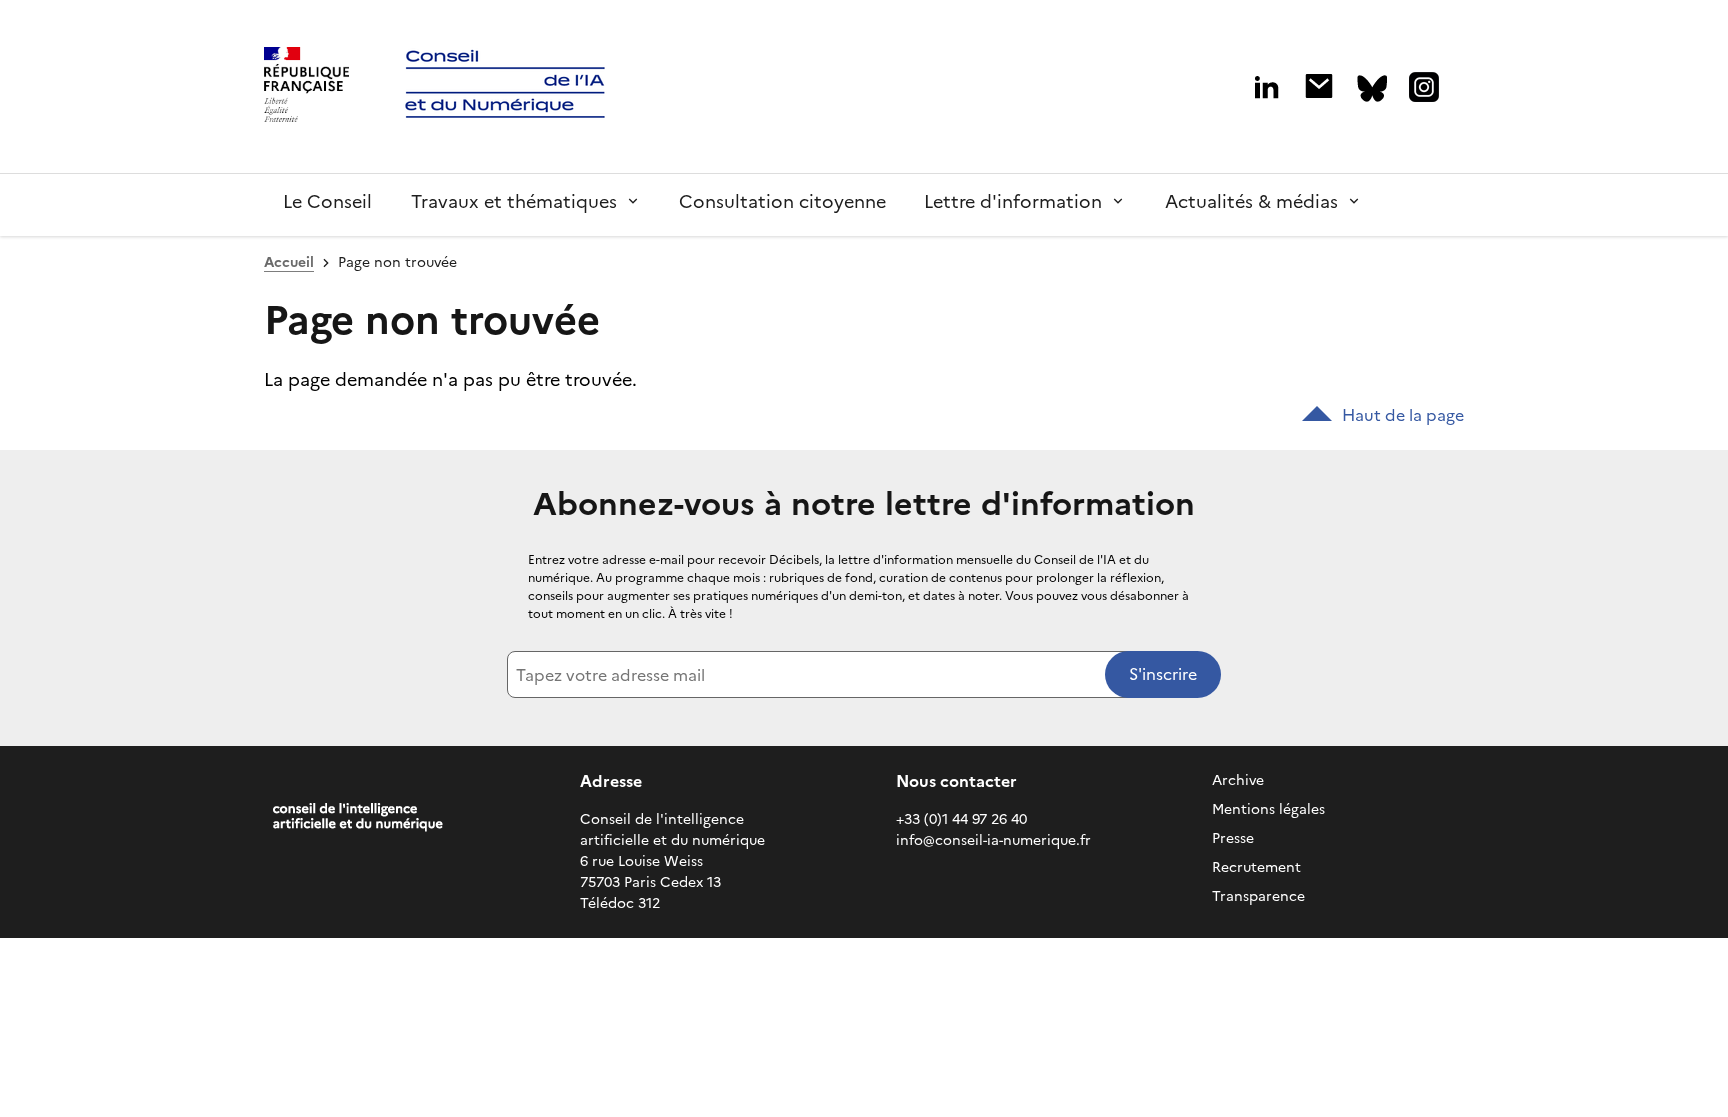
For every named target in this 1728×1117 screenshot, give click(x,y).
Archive (1238, 780)
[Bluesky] (1372, 88)
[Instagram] (1424, 87)
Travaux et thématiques (514, 201)
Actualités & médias (1251, 201)
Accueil (289, 262)
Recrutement (1256, 867)
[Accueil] (306, 87)
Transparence (1258, 896)
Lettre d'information (1013, 201)
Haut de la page (1403, 415)
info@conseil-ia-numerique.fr (993, 840)
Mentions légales (1268, 809)
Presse (1233, 838)
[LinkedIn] (1266, 87)
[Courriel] (1319, 86)
